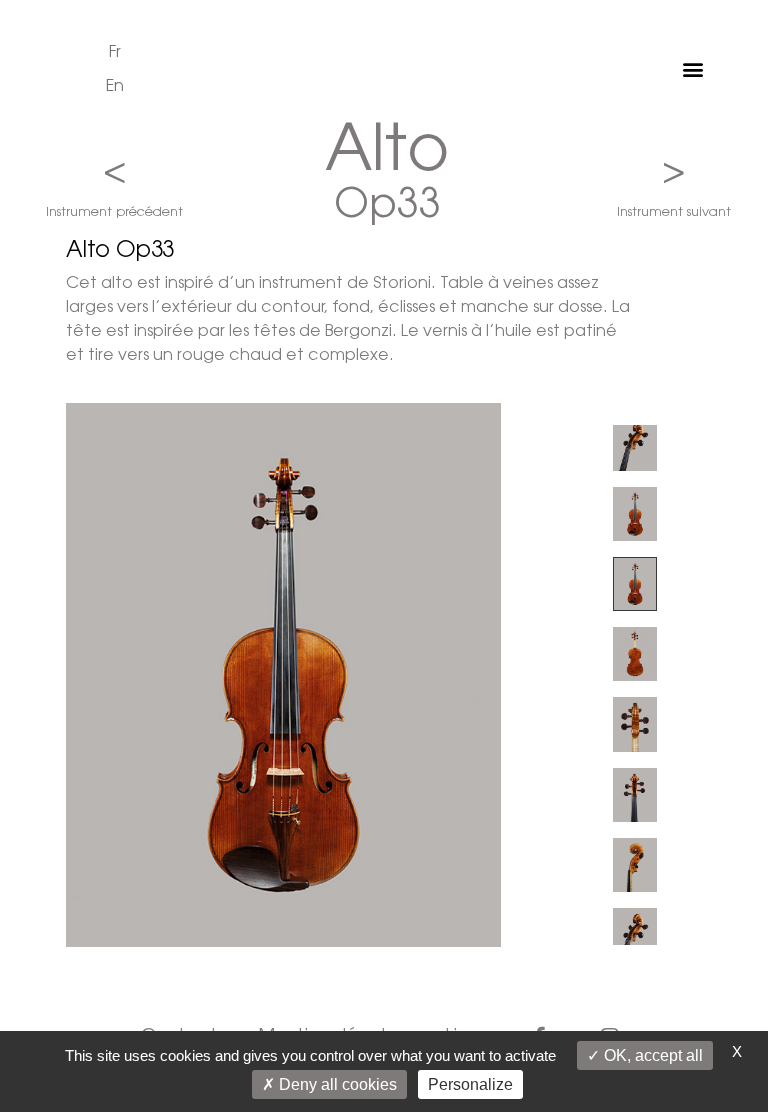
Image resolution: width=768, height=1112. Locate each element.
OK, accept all (651, 1055)
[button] (693, 69)
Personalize (470, 1084)
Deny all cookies (336, 1084)
